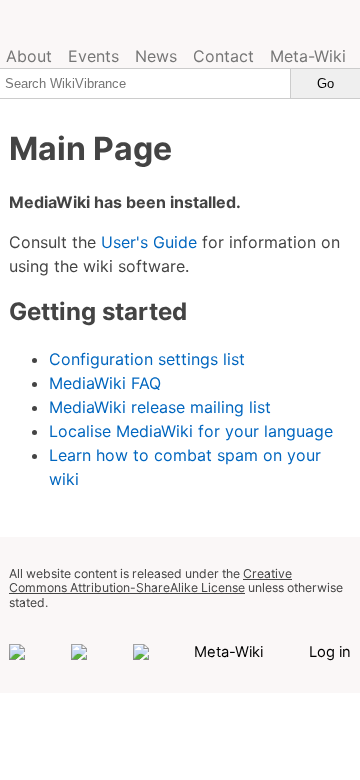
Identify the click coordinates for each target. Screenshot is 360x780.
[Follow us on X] (141, 652)
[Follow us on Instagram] (79, 652)
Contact (223, 56)
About (29, 56)
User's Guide (149, 242)
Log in (330, 652)
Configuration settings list (147, 359)
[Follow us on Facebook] (17, 652)
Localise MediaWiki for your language (191, 431)
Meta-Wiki (308, 56)
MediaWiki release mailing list (160, 407)
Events (93, 56)
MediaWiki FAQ (105, 383)
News (156, 56)
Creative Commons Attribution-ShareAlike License (150, 581)
